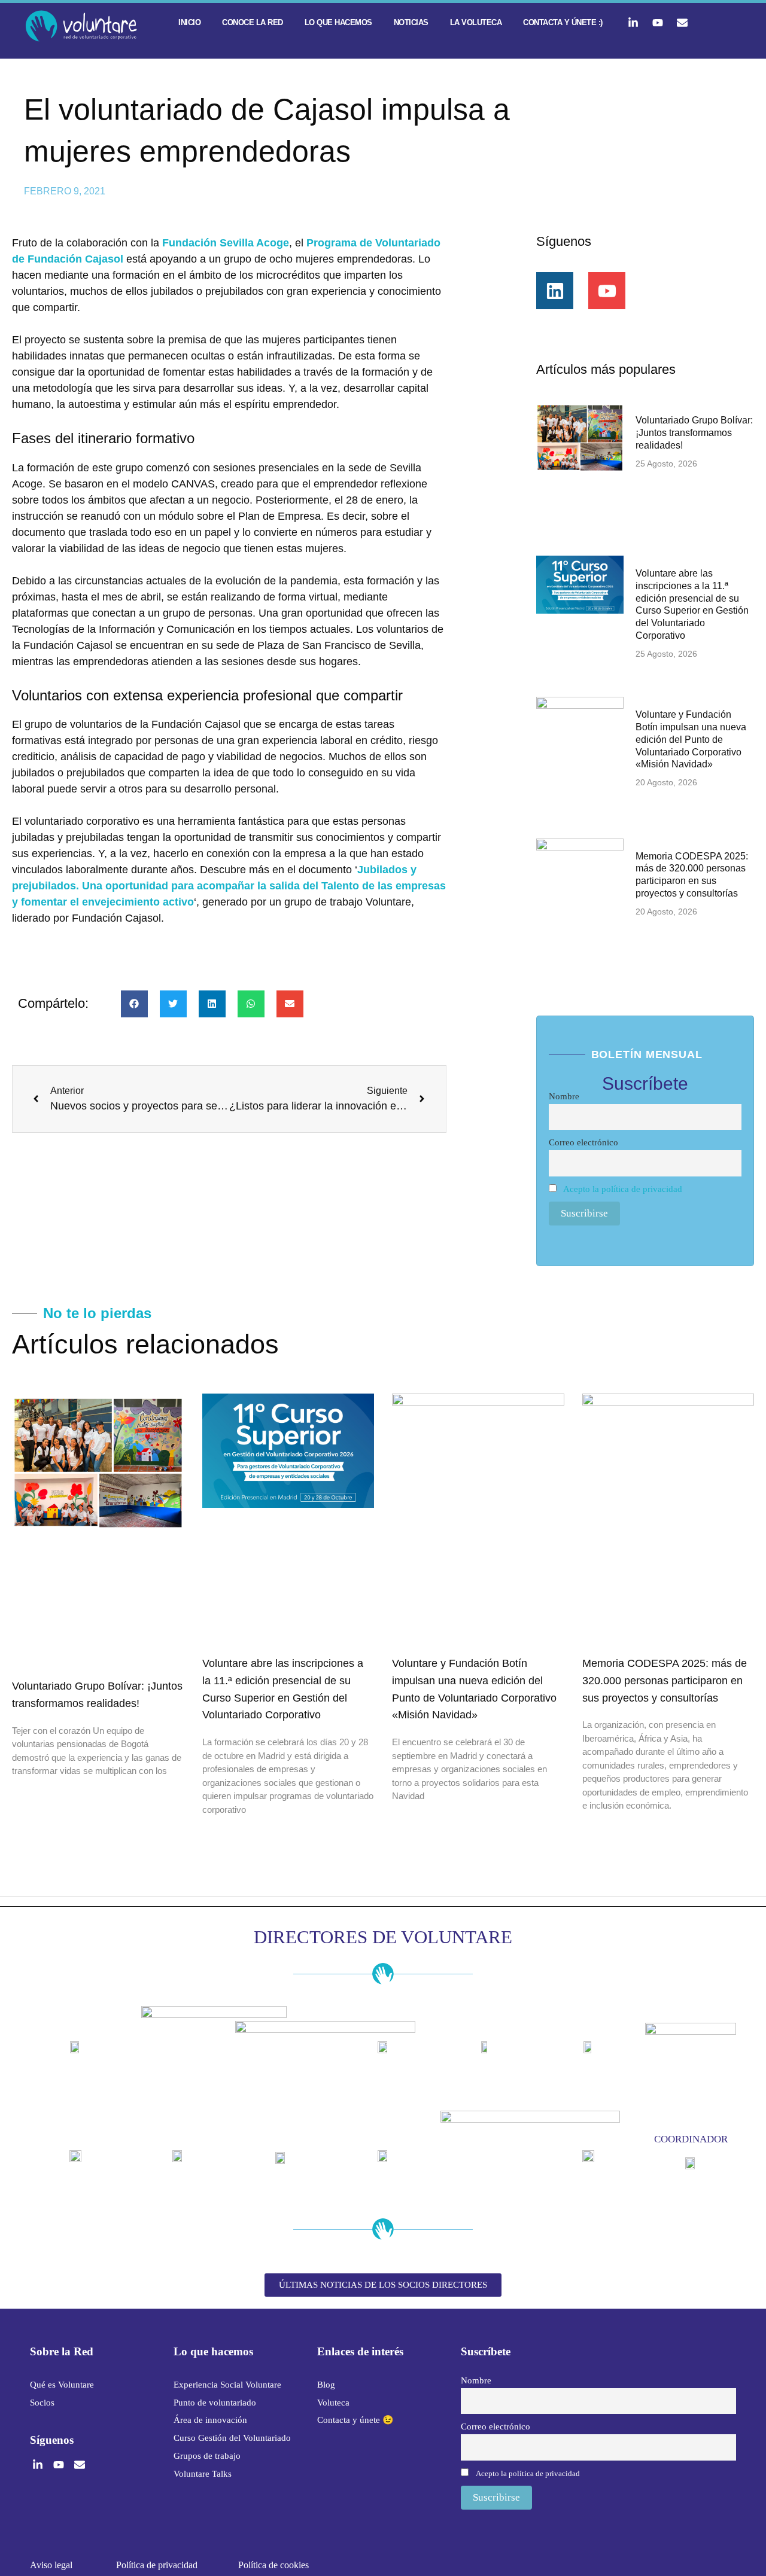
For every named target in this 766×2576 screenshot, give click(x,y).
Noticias (411, 22)
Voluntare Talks (203, 2474)
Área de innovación (210, 2420)
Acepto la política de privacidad (623, 1189)
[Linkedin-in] (633, 23)
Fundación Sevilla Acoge (226, 243)
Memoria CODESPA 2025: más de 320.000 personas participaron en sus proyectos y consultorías (665, 1681)
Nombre (564, 1096)
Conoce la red (253, 22)
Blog (326, 2385)
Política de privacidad (157, 2565)
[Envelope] (682, 23)
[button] (134, 1004)
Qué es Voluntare (62, 2385)
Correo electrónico (583, 1142)
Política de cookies (273, 2565)
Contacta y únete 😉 (355, 2420)
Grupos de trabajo (207, 2456)
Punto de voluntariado (215, 2403)
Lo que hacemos (338, 22)
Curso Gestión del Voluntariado (232, 2438)
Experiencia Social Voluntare (227, 2385)
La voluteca (476, 22)
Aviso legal (51, 2565)
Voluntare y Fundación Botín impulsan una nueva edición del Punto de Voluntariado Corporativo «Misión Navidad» (691, 739)
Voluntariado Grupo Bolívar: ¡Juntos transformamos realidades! (694, 433)
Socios (42, 2403)
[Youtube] (658, 23)
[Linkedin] (555, 291)
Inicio (189, 22)
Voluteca (333, 2403)
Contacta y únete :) (563, 22)
